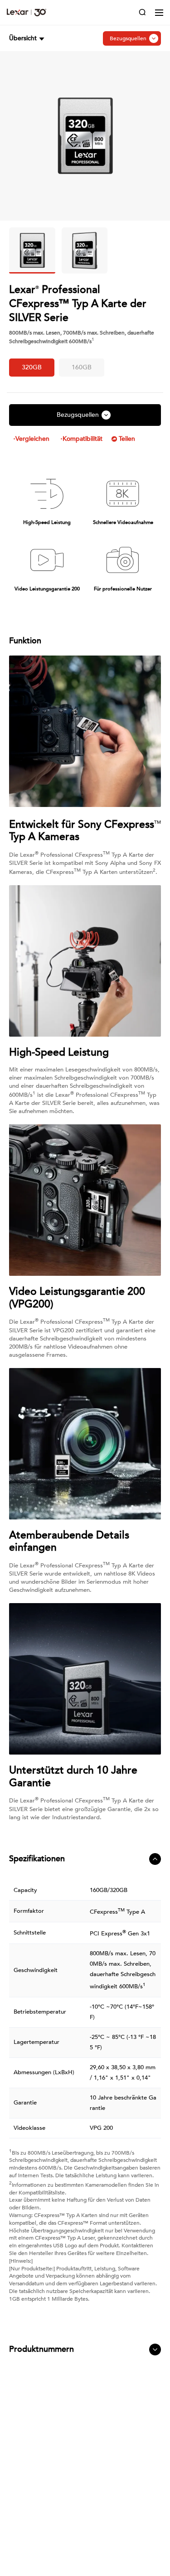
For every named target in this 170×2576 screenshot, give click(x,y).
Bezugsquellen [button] (128, 38)
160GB (82, 367)
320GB (32, 367)
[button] (27, 38)
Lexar (27, 12)
